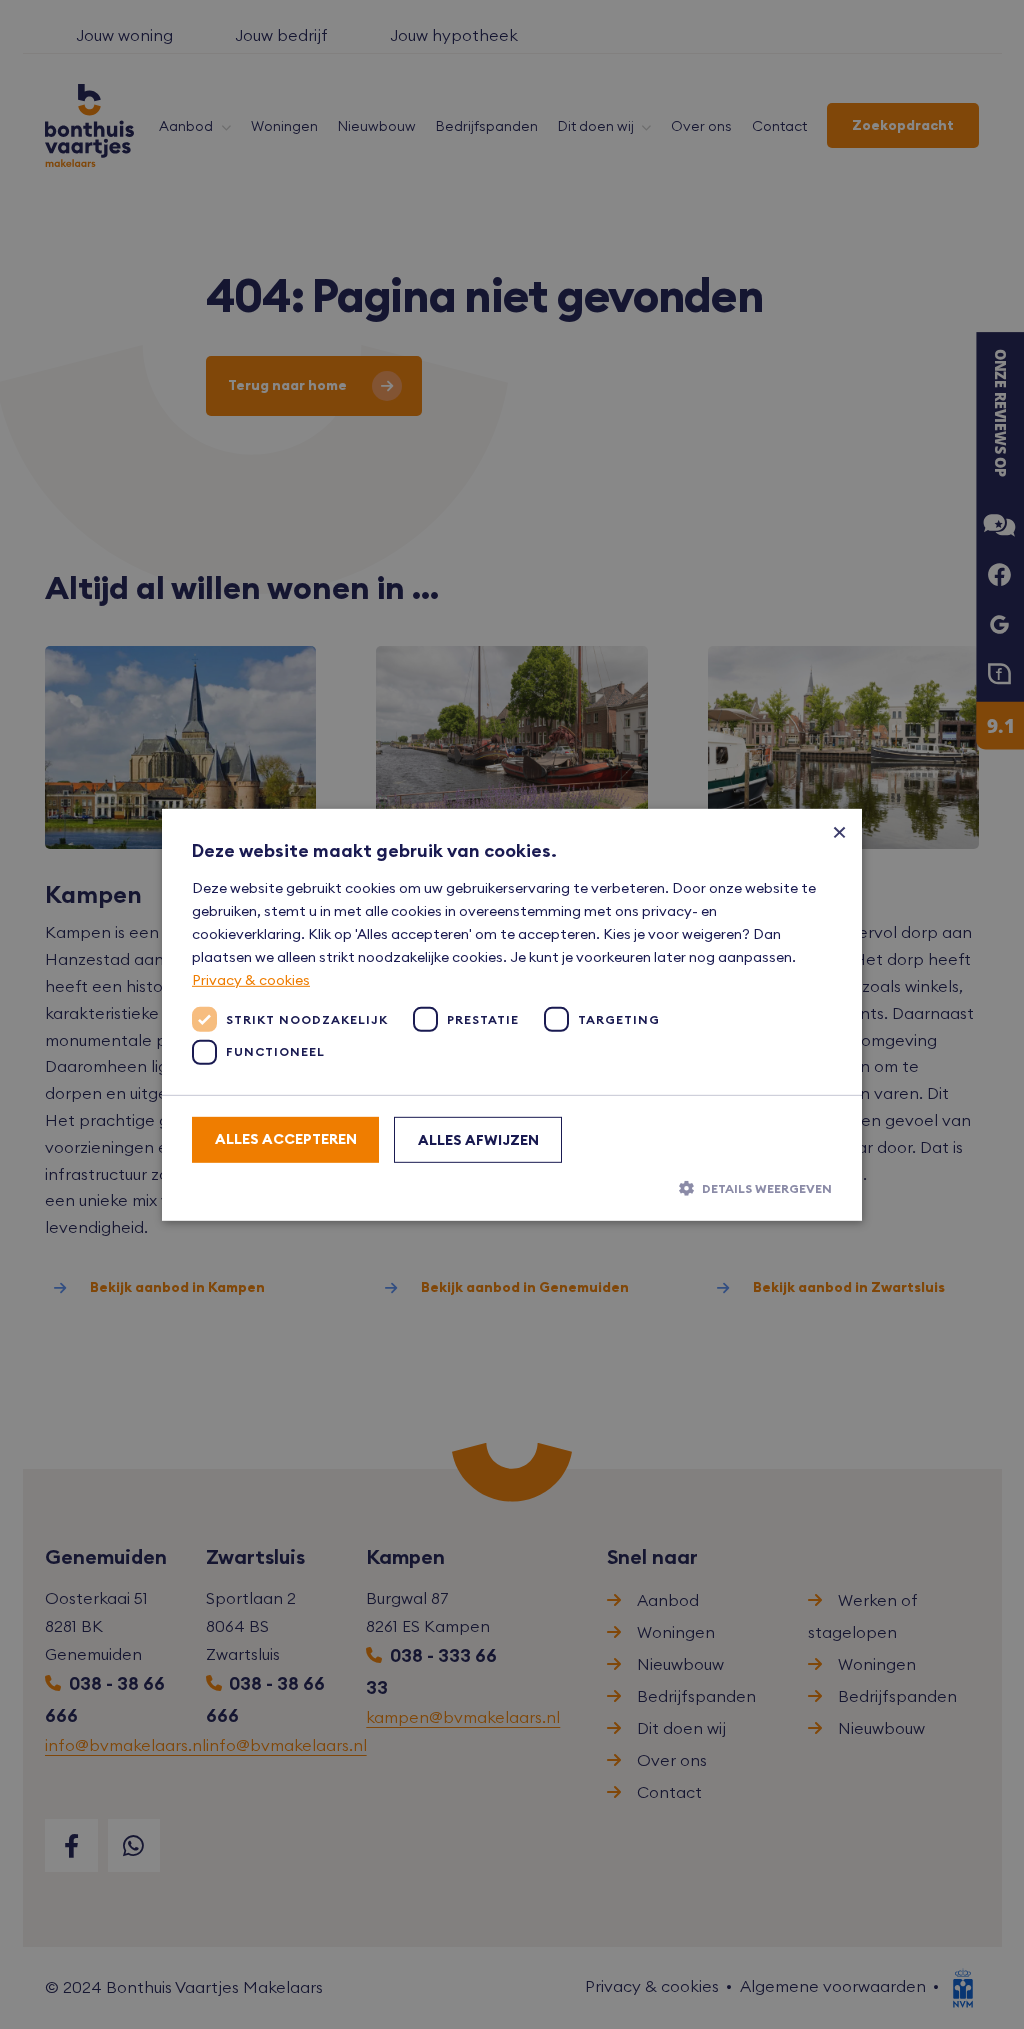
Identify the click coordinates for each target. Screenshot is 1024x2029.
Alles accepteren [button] (286, 1139)
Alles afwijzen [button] (478, 1140)
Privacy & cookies (251, 980)
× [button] (839, 830)
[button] (512, 1188)
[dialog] (512, 1014)
